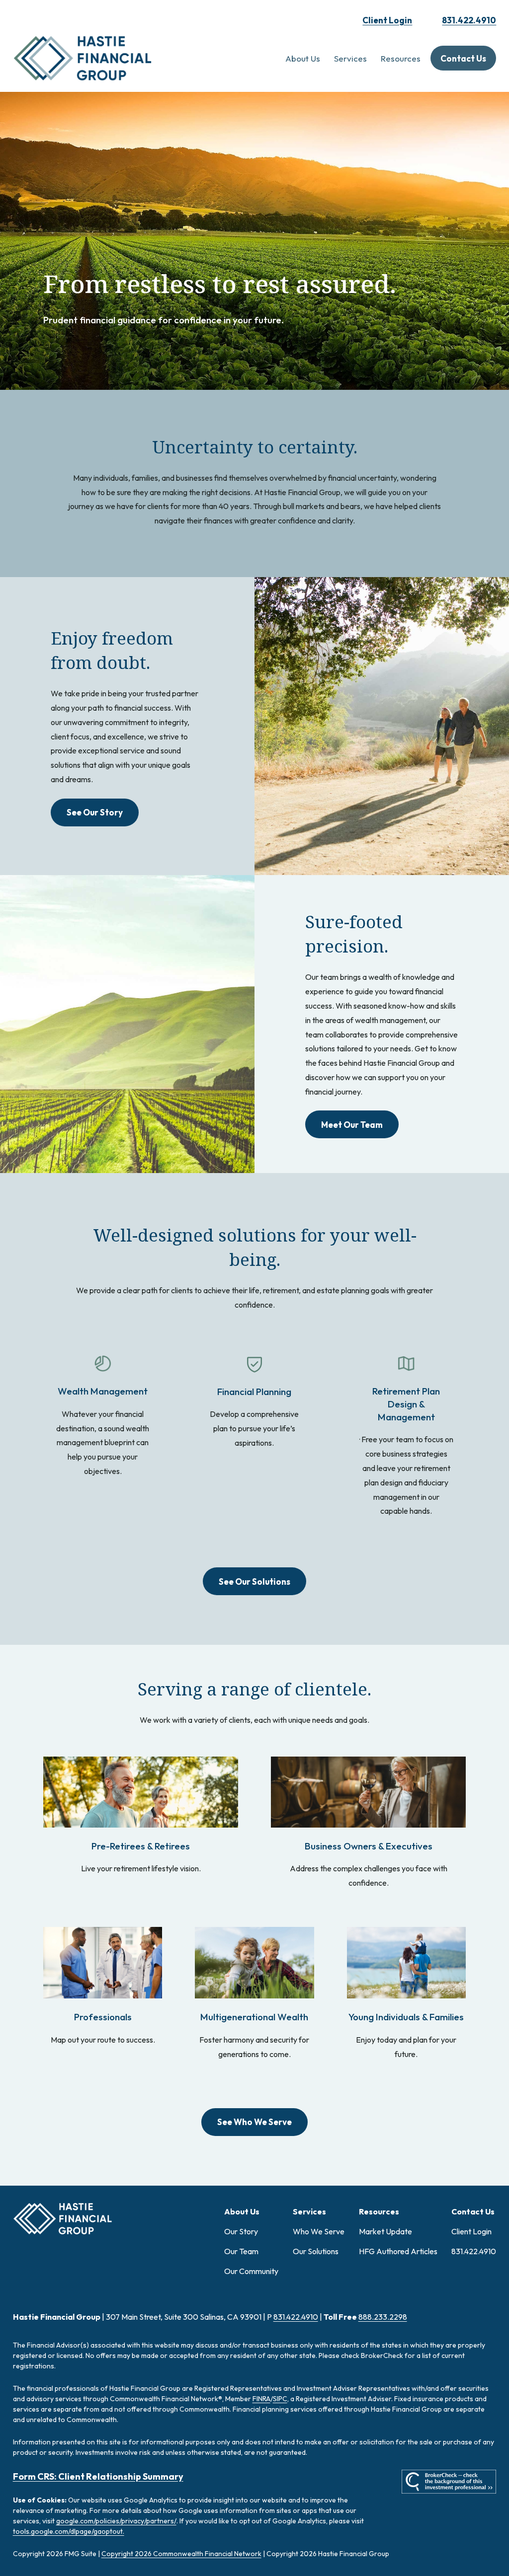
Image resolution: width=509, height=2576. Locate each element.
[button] (303, 58)
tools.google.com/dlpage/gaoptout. (69, 2531)
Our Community (251, 2271)
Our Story (241, 2231)
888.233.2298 (383, 2317)
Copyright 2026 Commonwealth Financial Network (181, 2554)
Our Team (241, 2251)
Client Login (387, 20)
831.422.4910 (469, 20)
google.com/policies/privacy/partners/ (116, 2521)
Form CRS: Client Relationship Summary (98, 2476)
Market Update (385, 2231)
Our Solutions (316, 2251)
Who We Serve (319, 2231)
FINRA (261, 2399)
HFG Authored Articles (398, 2251)
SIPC (280, 2399)
